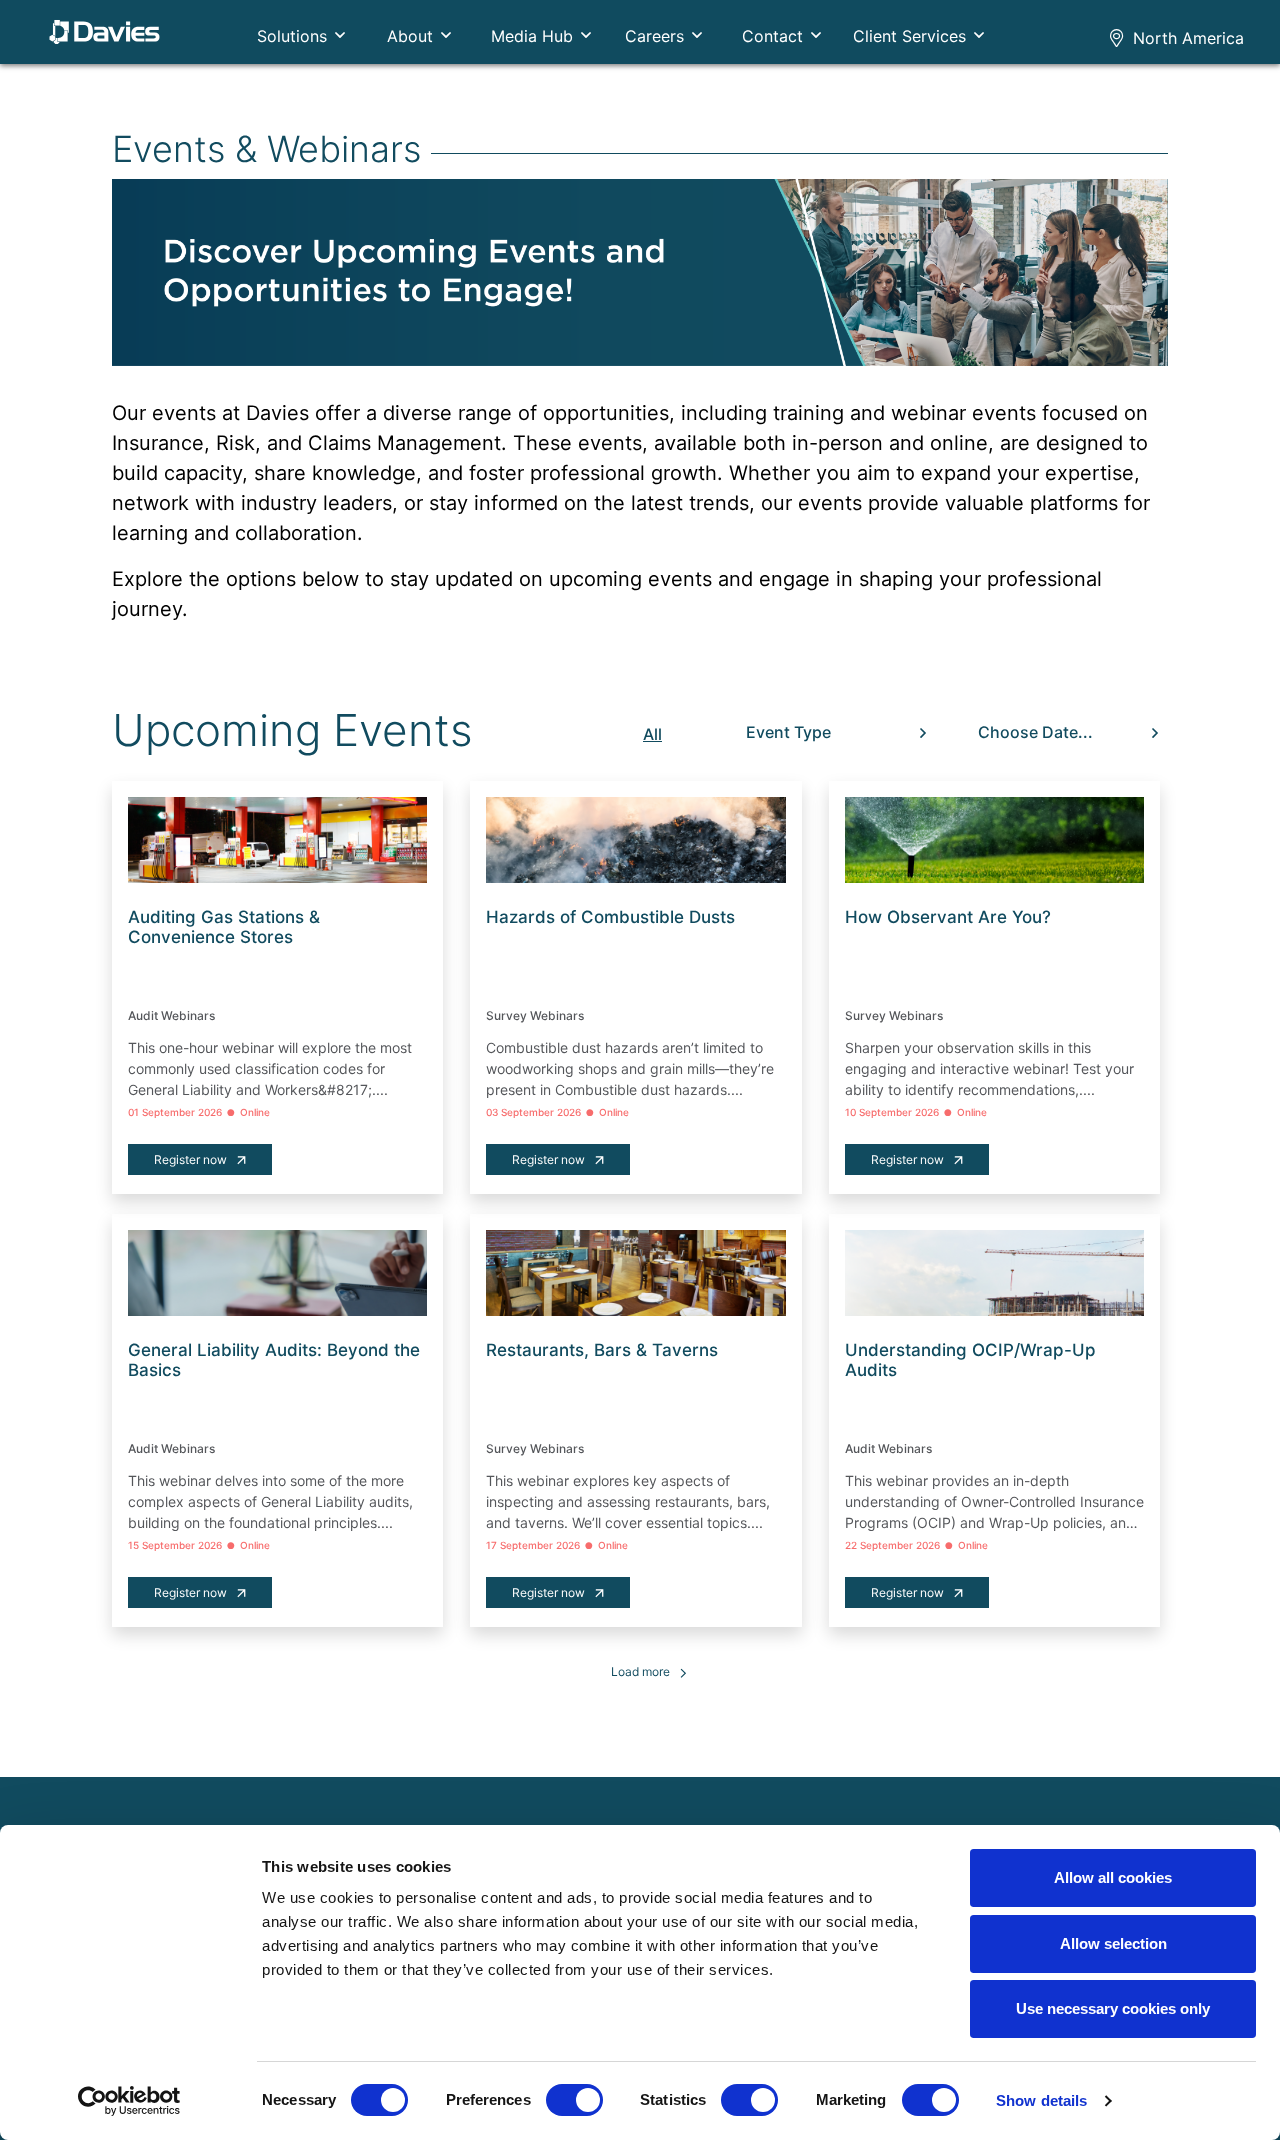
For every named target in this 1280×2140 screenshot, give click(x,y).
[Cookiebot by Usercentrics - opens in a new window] (129, 2101)
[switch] (574, 2100)
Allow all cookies (1113, 1877)
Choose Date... (1035, 732)
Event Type (788, 732)
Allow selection (1113, 1943)
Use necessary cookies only (1113, 2008)
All (652, 734)
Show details (1041, 2100)
